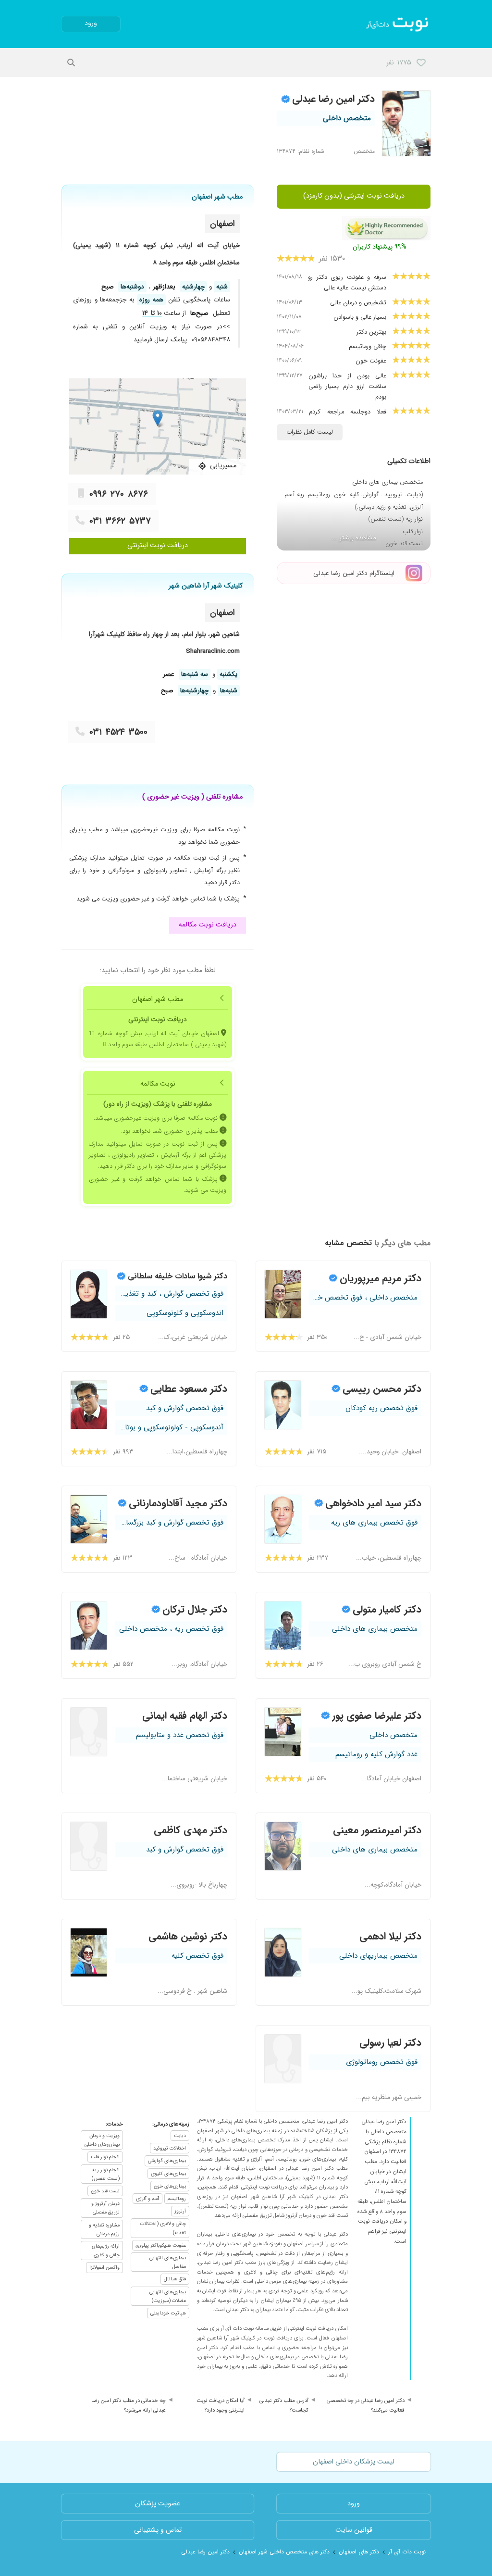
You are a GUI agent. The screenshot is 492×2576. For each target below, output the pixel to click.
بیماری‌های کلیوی (168, 2174)
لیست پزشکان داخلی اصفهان (354, 2462)
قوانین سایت (354, 2530)
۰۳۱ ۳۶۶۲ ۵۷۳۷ (120, 521)
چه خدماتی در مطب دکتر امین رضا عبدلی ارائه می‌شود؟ (129, 2405)
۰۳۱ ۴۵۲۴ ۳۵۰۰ (118, 732)
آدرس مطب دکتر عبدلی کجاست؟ (284, 2405)
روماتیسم (177, 2199)
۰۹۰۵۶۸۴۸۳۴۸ (211, 340)
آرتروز (180, 2211)
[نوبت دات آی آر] (398, 24)
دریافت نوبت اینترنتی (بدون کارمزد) (354, 196)
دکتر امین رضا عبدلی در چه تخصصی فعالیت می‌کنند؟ (366, 2405)
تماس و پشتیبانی (158, 2530)
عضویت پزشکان (158, 2504)
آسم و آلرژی (148, 2199)
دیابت (180, 2136)
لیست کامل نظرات (310, 432)
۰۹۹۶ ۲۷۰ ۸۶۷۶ (119, 494)
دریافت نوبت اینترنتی (158, 545)
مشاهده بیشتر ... (354, 538)
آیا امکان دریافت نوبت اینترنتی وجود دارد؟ (221, 2405)
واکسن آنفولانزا (105, 2267)
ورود (91, 23)
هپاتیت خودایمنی (168, 2313)
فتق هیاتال (175, 2279)
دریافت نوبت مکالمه (208, 925)
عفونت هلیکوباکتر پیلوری (161, 2245)
